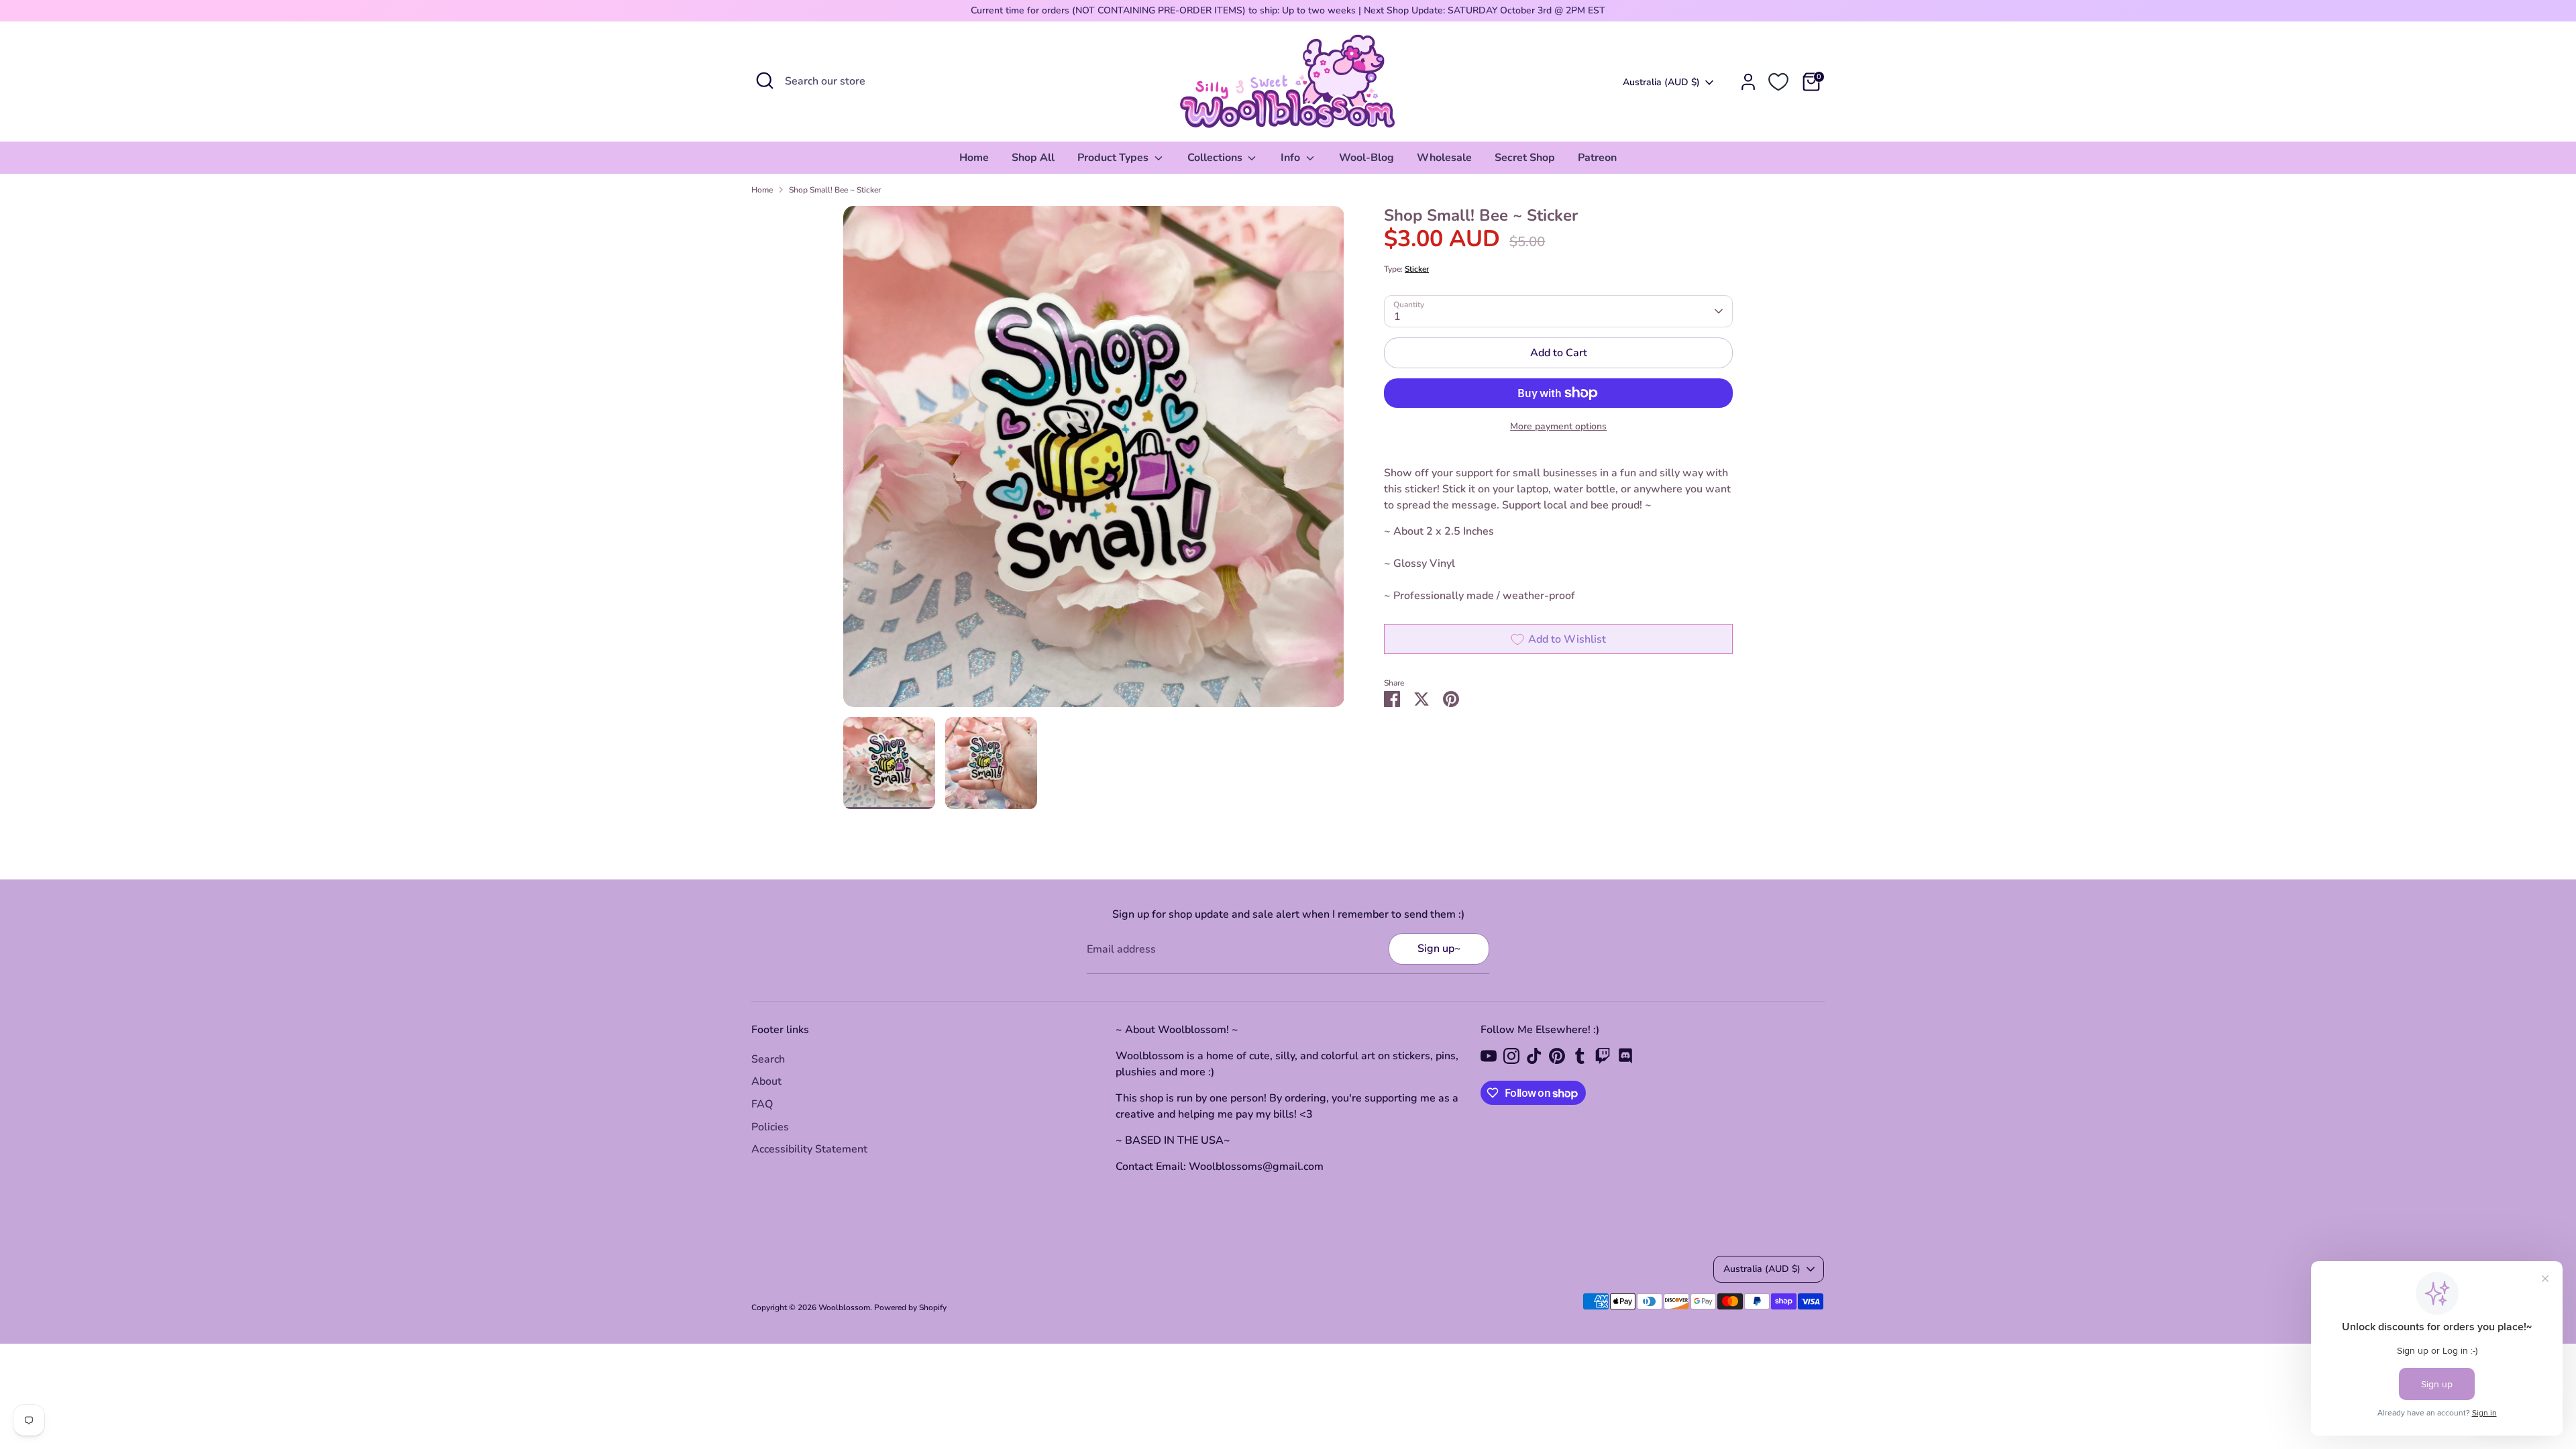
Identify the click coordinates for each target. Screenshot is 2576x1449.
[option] (1094, 462)
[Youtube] (1489, 1056)
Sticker (1417, 269)
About (766, 1081)
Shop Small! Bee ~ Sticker (835, 190)
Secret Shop (1525, 158)
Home (974, 158)
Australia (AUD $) (1661, 82)
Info (1292, 158)
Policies (770, 1127)
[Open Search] (765, 80)
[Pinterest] (1557, 1056)
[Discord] (1625, 1056)
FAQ (762, 1104)
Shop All (1033, 158)
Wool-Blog (1366, 158)
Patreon (1597, 158)
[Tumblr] (1580, 1056)
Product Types (1114, 158)
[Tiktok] (1534, 1056)
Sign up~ (1439, 949)
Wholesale (1444, 158)
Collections (1216, 158)
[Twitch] (1603, 1056)
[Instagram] (1511, 1056)
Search (768, 1059)
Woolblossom (844, 1307)
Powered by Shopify (910, 1307)
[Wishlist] (1778, 82)
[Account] (1748, 82)
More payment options (1558, 426)
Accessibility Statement (809, 1149)
